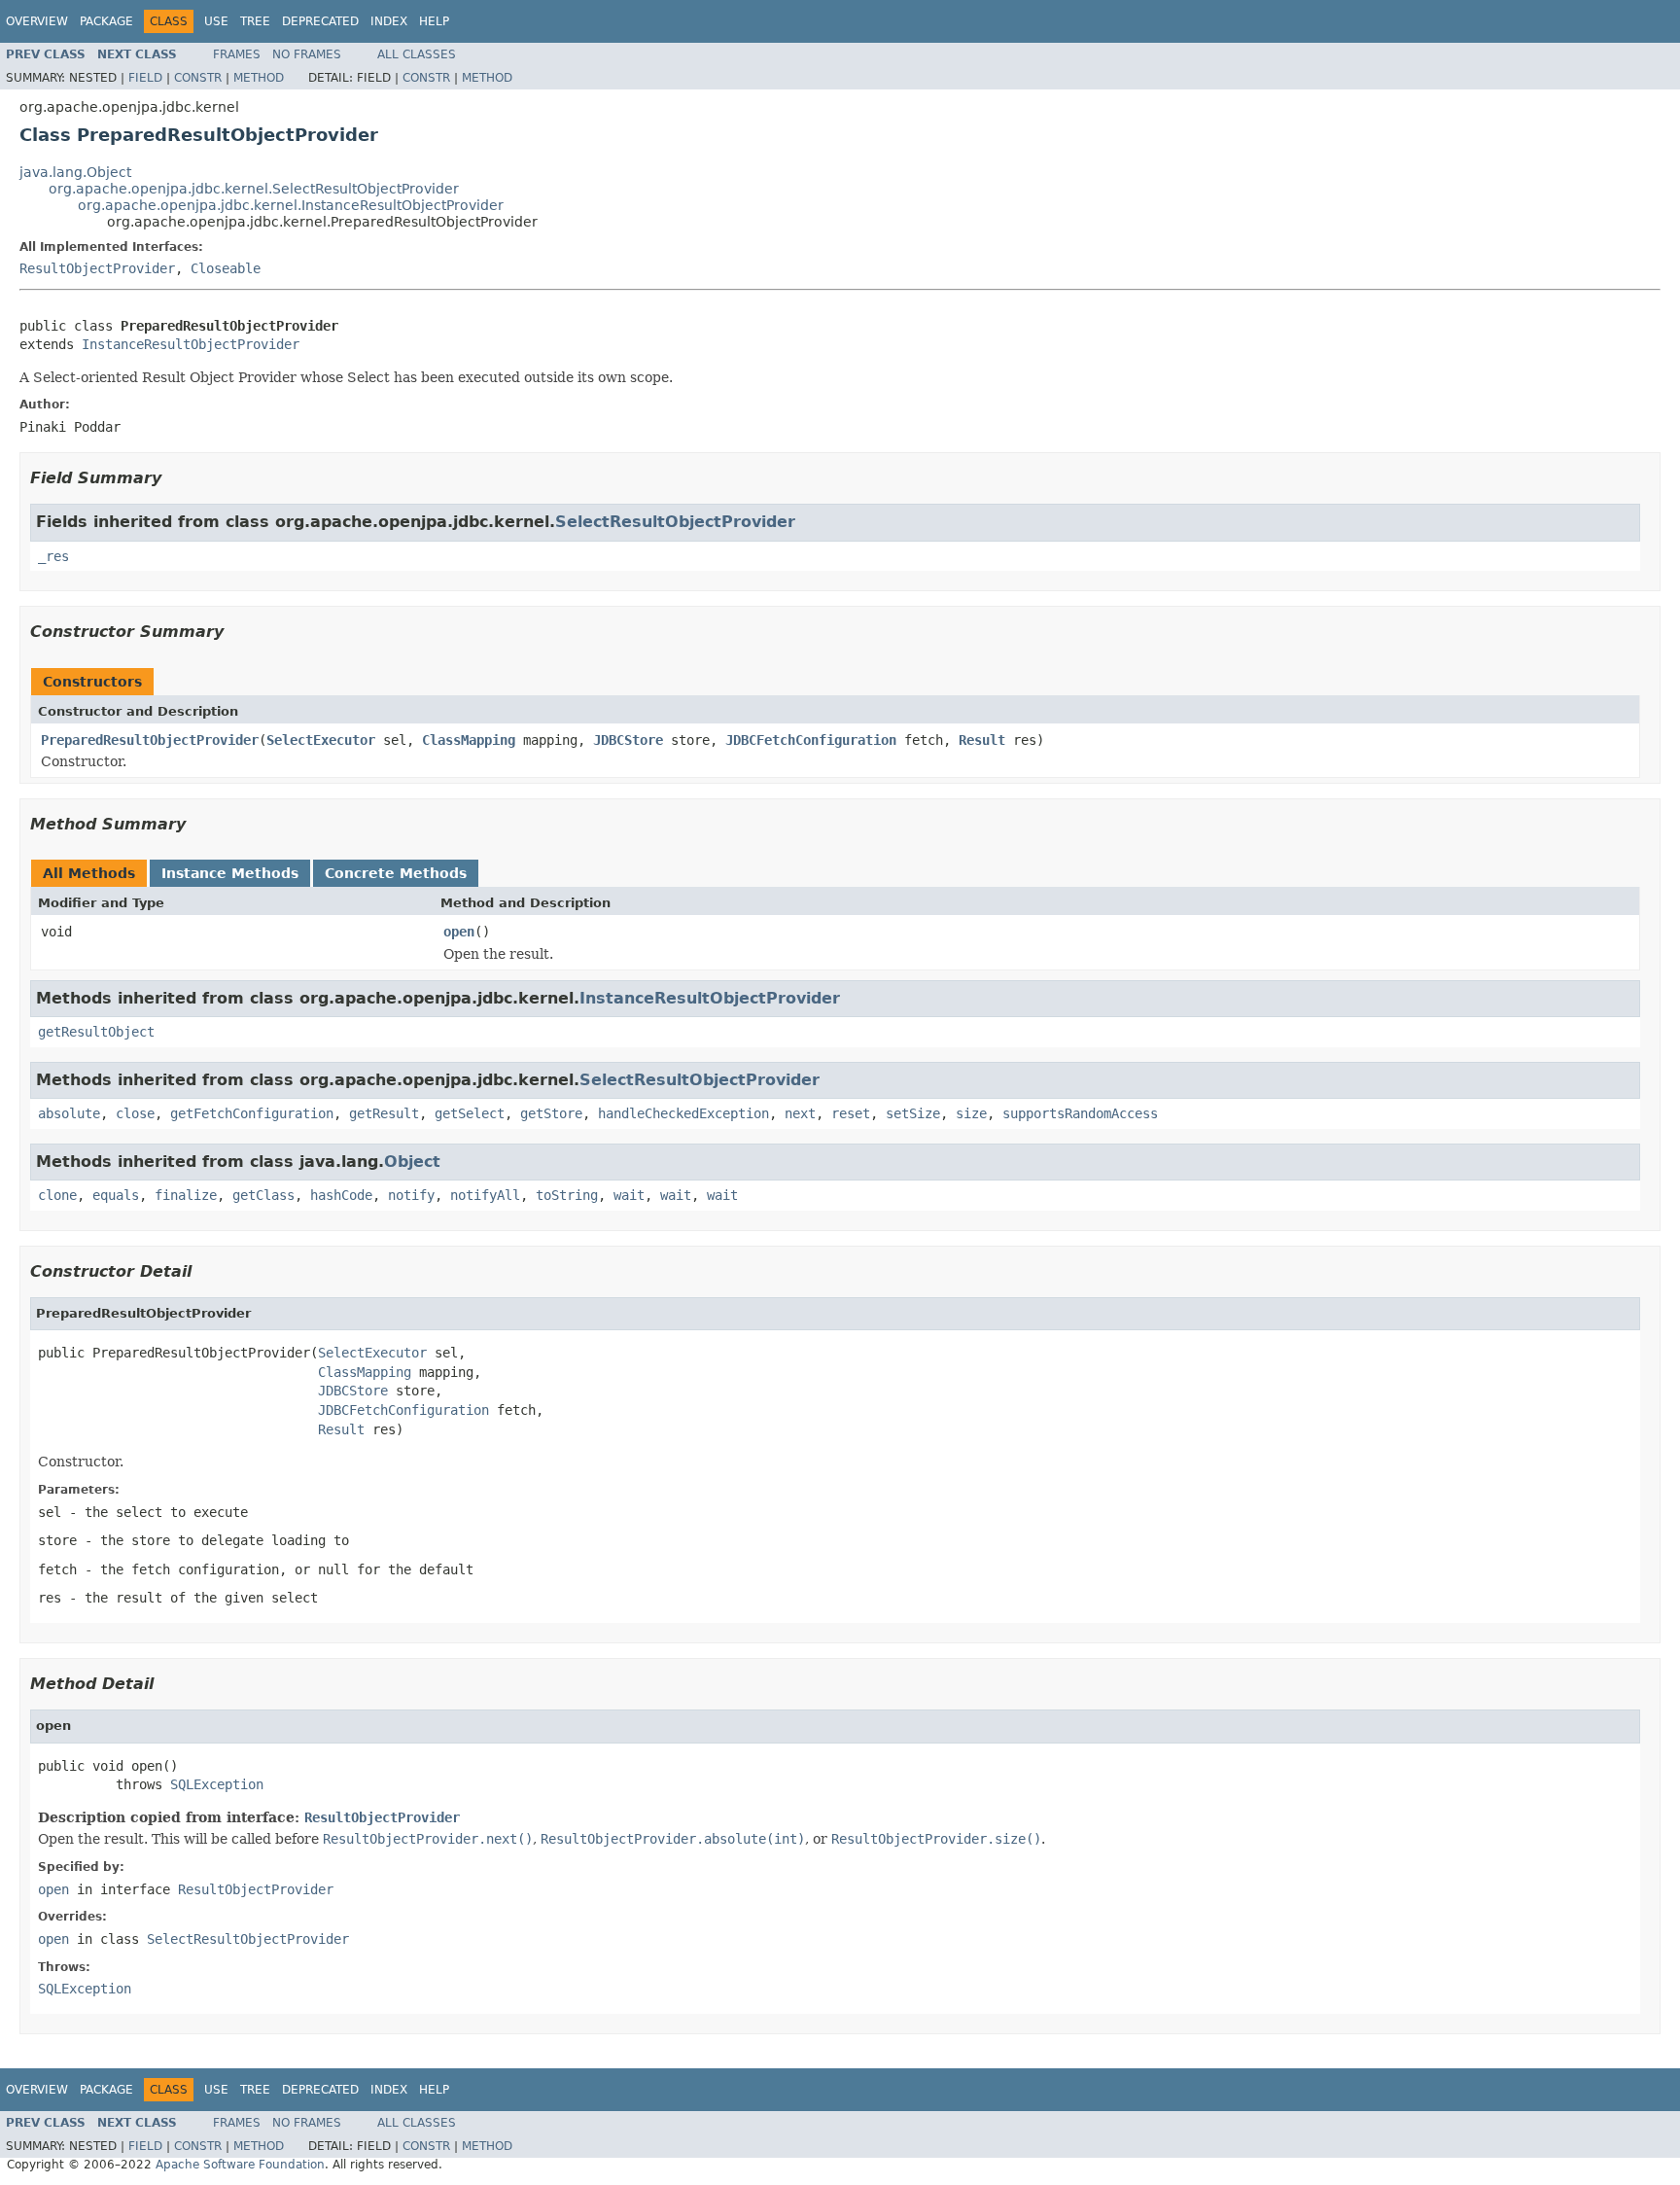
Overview (37, 21)
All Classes (417, 54)
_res (53, 556)
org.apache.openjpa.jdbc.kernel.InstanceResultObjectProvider (291, 205)
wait (629, 1195)
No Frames (307, 54)
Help (434, 21)
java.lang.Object (75, 172)
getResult (384, 1113)
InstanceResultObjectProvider (191, 344)
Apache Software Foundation (240, 2165)
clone (57, 1195)
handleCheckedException (683, 1113)
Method (259, 78)
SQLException (217, 1784)
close (135, 1113)
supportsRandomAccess (1080, 1113)
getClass (263, 1195)
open (459, 932)
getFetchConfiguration (252, 1113)
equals (116, 1195)
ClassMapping (469, 740)
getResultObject (96, 1032)
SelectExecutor (321, 740)
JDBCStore (628, 740)
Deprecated (320, 21)
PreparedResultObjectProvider (150, 740)
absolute (69, 1113)
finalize (186, 1195)
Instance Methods (230, 873)
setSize (913, 1113)
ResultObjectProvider (97, 268)
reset (851, 1113)
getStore (551, 1113)
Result (982, 740)
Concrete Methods (396, 873)
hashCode (341, 1195)
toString (567, 1195)
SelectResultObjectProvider (675, 522)
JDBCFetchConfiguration (811, 740)
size (971, 1113)
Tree (255, 21)
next (800, 1113)
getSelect (470, 1113)
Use (216, 21)
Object (412, 1162)
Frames (237, 54)
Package (106, 21)
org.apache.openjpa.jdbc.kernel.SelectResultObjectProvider (254, 189)
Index (389, 21)
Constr (198, 78)
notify (411, 1195)
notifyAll (485, 1195)
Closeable (226, 268)
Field (145, 78)
